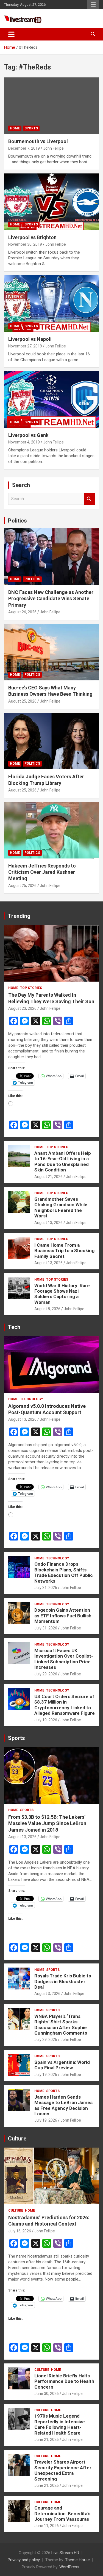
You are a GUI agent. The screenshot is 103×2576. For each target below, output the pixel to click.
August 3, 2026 (47, 1994)
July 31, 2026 (46, 1588)
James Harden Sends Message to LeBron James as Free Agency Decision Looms (63, 2105)
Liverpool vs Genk (28, 435)
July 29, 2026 (46, 1674)
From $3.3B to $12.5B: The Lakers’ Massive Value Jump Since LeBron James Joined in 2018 (47, 1823)
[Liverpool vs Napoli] (51, 303)
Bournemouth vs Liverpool (38, 141)
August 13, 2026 (48, 1223)
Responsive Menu (93, 5)
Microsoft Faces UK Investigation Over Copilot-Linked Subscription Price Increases (64, 1659)
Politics (17, 521)
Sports (31, 128)
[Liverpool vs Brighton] (51, 202)
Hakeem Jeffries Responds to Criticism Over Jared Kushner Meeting (42, 872)
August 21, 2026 (48, 1177)
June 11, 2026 (47, 2526)
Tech (14, 1327)
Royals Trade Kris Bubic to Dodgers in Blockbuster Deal (63, 1981)
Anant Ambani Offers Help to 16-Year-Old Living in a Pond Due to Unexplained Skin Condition (63, 1161)
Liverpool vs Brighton (32, 237)
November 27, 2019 (25, 346)
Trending (19, 916)
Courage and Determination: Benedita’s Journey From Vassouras (62, 2513)
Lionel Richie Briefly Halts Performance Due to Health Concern (64, 2381)
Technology (32, 1399)
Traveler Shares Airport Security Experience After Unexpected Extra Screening (63, 2470)
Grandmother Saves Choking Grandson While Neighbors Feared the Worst (61, 1207)
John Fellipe (53, 148)
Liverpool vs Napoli (30, 339)
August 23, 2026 (22, 1008)
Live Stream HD (65, 2553)
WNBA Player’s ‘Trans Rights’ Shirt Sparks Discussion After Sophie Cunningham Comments (61, 2025)
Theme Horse (77, 2560)
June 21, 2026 (47, 2439)
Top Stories (31, 988)
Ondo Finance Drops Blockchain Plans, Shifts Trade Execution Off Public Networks (64, 1572)
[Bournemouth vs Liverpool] (51, 106)
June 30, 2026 (47, 2394)
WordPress (69, 2567)
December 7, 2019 (24, 148)
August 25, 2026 (22, 701)
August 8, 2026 (47, 1309)
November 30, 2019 (25, 244)
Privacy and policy (24, 2560)
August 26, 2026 (22, 612)
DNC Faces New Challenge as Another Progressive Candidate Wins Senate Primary (51, 599)
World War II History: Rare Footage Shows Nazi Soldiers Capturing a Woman (62, 1294)
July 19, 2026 (46, 1720)
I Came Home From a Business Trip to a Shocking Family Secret (64, 1251)
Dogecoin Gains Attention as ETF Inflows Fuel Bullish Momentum (63, 1616)
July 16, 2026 (20, 2231)
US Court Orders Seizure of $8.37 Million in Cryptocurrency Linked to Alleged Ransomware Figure (65, 1705)
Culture (17, 2139)
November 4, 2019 (24, 442)
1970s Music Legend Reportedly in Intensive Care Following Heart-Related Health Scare (60, 2424)
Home (15, 128)
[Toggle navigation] (11, 34)
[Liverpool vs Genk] (51, 399)
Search (89, 499)
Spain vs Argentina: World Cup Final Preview (62, 2065)
